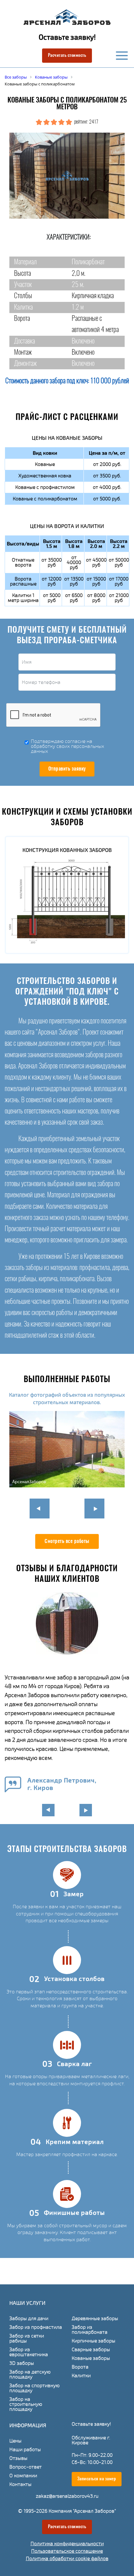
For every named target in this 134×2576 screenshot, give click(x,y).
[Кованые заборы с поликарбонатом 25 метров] (67, 176)
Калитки (81, 2376)
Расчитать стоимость (67, 56)
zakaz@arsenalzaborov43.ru (67, 2496)
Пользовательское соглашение (67, 2551)
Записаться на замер (97, 2479)
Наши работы (25, 2450)
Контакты (20, 2484)
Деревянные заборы (95, 2319)
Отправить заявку (67, 769)
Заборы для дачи (29, 2319)
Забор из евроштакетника (29, 2352)
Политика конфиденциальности (67, 2544)
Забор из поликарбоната (90, 2330)
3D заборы (22, 2363)
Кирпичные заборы (93, 2341)
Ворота (80, 2367)
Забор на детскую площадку (30, 2374)
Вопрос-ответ (26, 2467)
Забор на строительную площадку (26, 2404)
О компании (23, 2476)
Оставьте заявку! (67, 37)
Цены (15, 2441)
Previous (40, 1509)
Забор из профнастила (36, 2327)
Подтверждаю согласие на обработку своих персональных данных (67, 746)
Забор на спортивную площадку (34, 2388)
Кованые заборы (91, 2358)
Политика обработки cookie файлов (67, 2559)
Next (94, 1509)
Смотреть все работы (67, 1541)
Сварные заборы (91, 2350)
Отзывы (18, 2458)
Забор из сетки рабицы (27, 2338)
